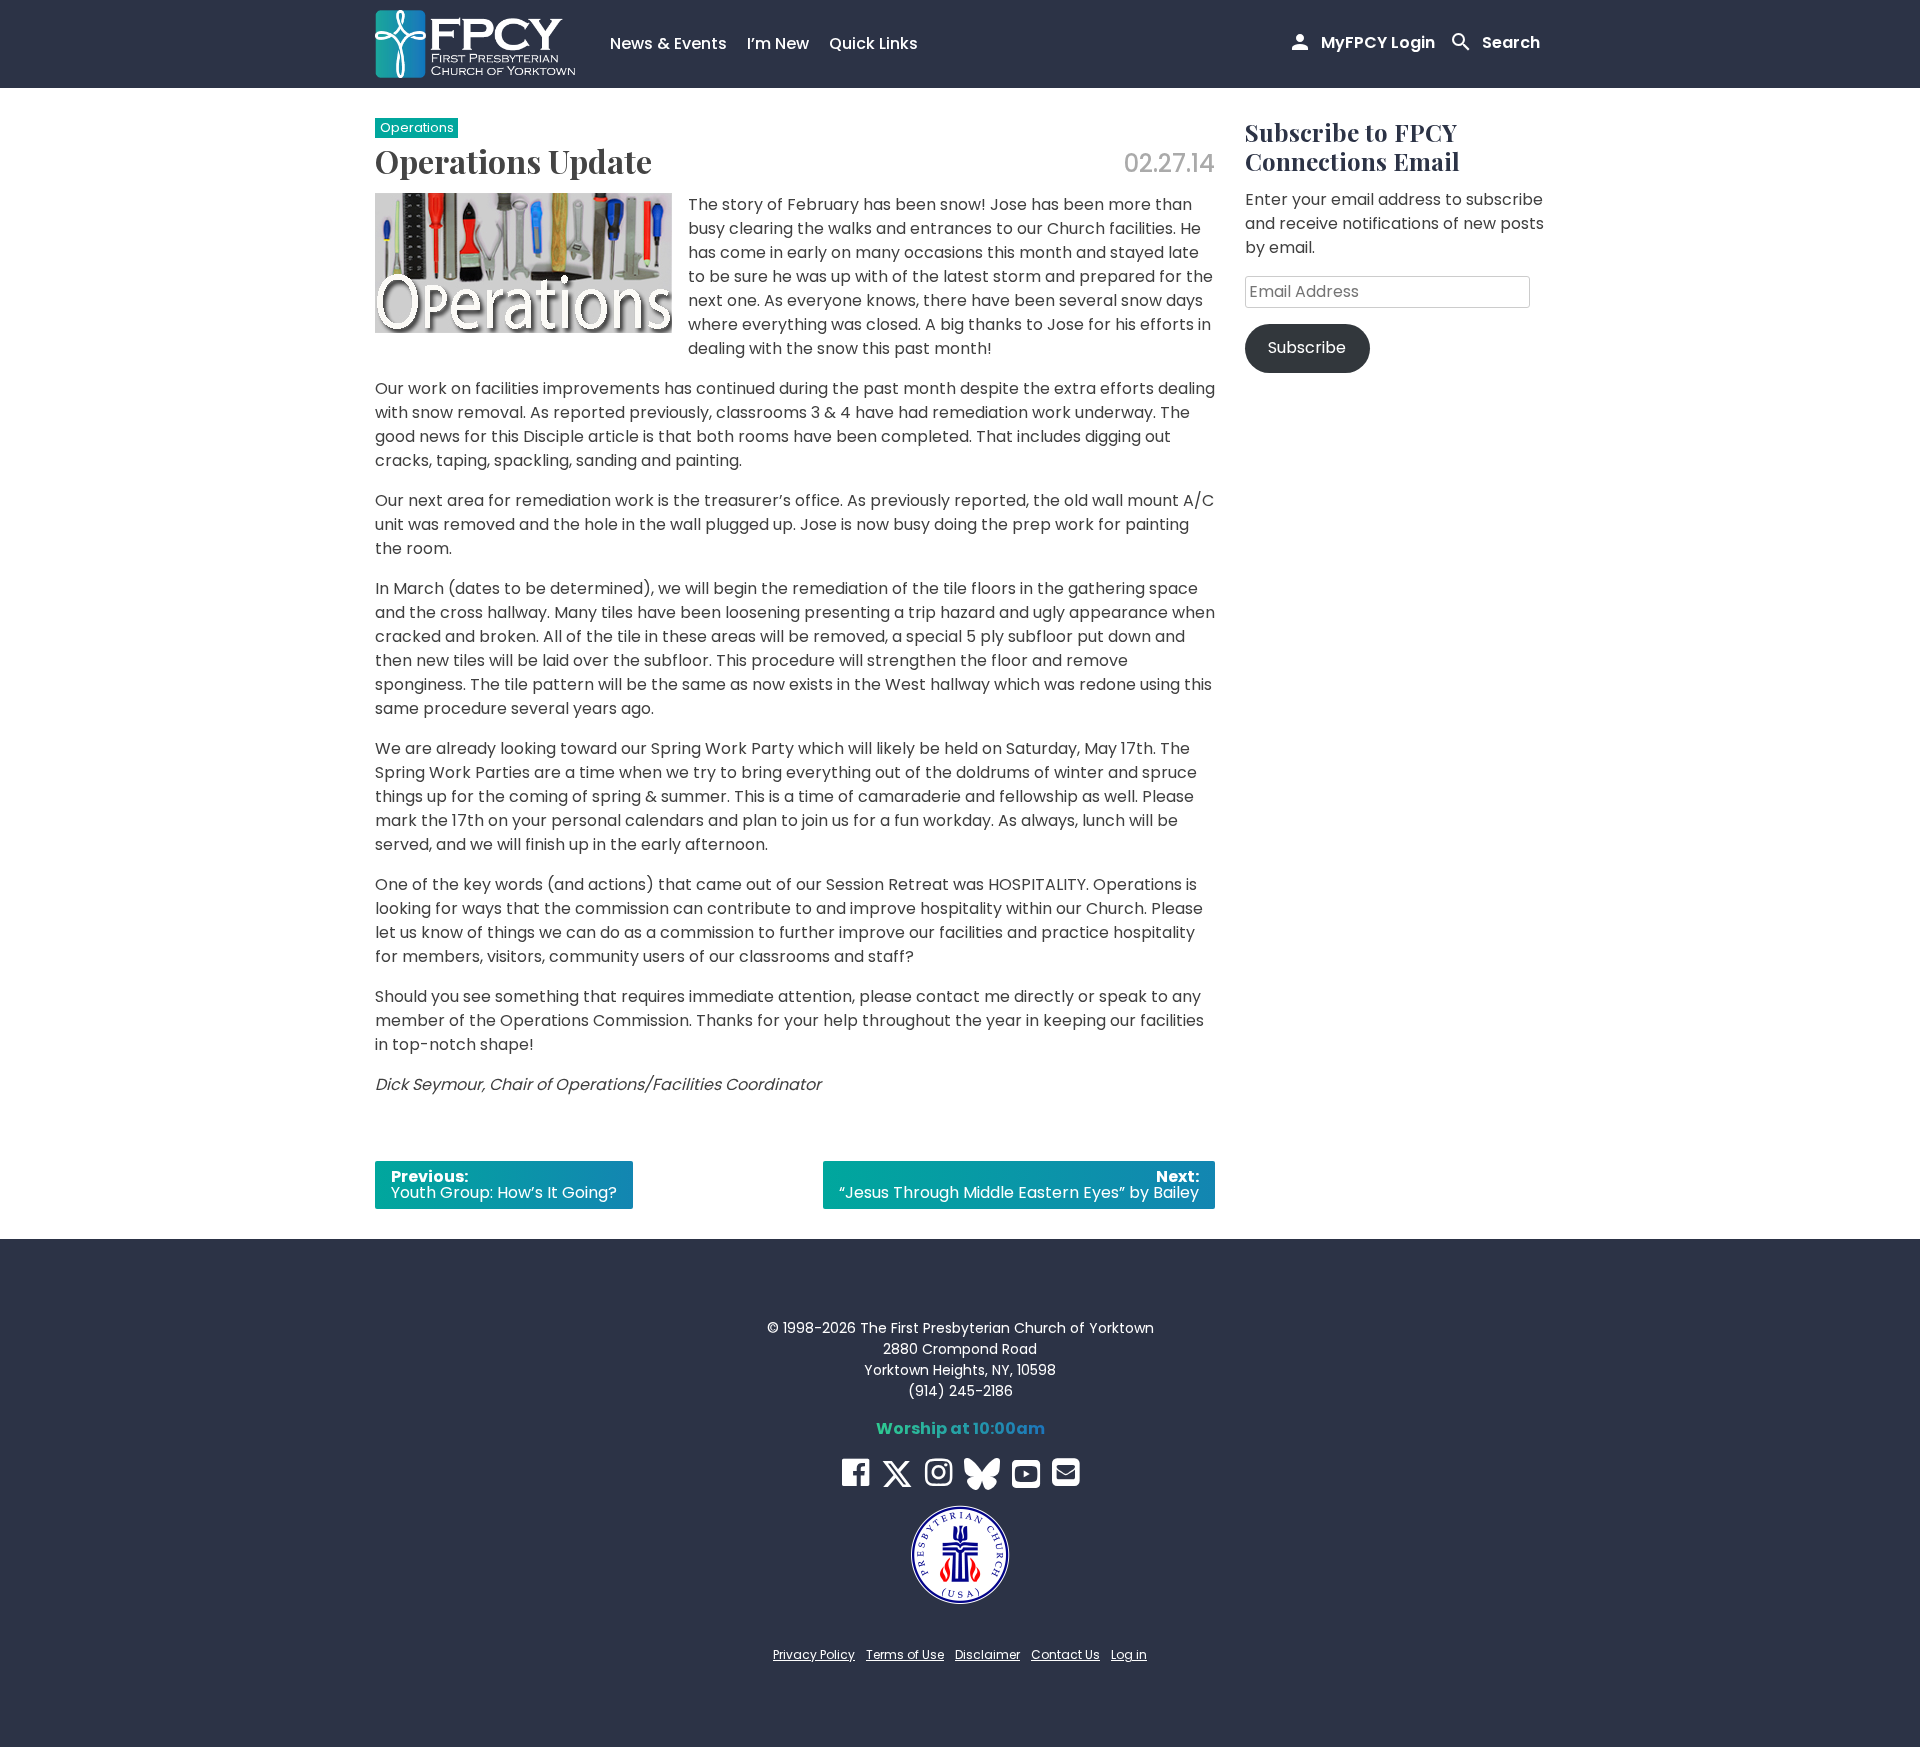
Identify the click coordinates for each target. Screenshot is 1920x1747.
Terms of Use (905, 1654)
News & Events (668, 43)
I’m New (778, 43)
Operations (417, 127)
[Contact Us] (1065, 1472)
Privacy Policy (814, 1654)
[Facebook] (855, 1472)
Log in (1129, 1654)
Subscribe (1307, 347)
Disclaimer (987, 1654)
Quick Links (873, 43)
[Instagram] (938, 1472)
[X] (897, 1474)
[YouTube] (1026, 1474)
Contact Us (1065, 1654)
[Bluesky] (982, 1474)
